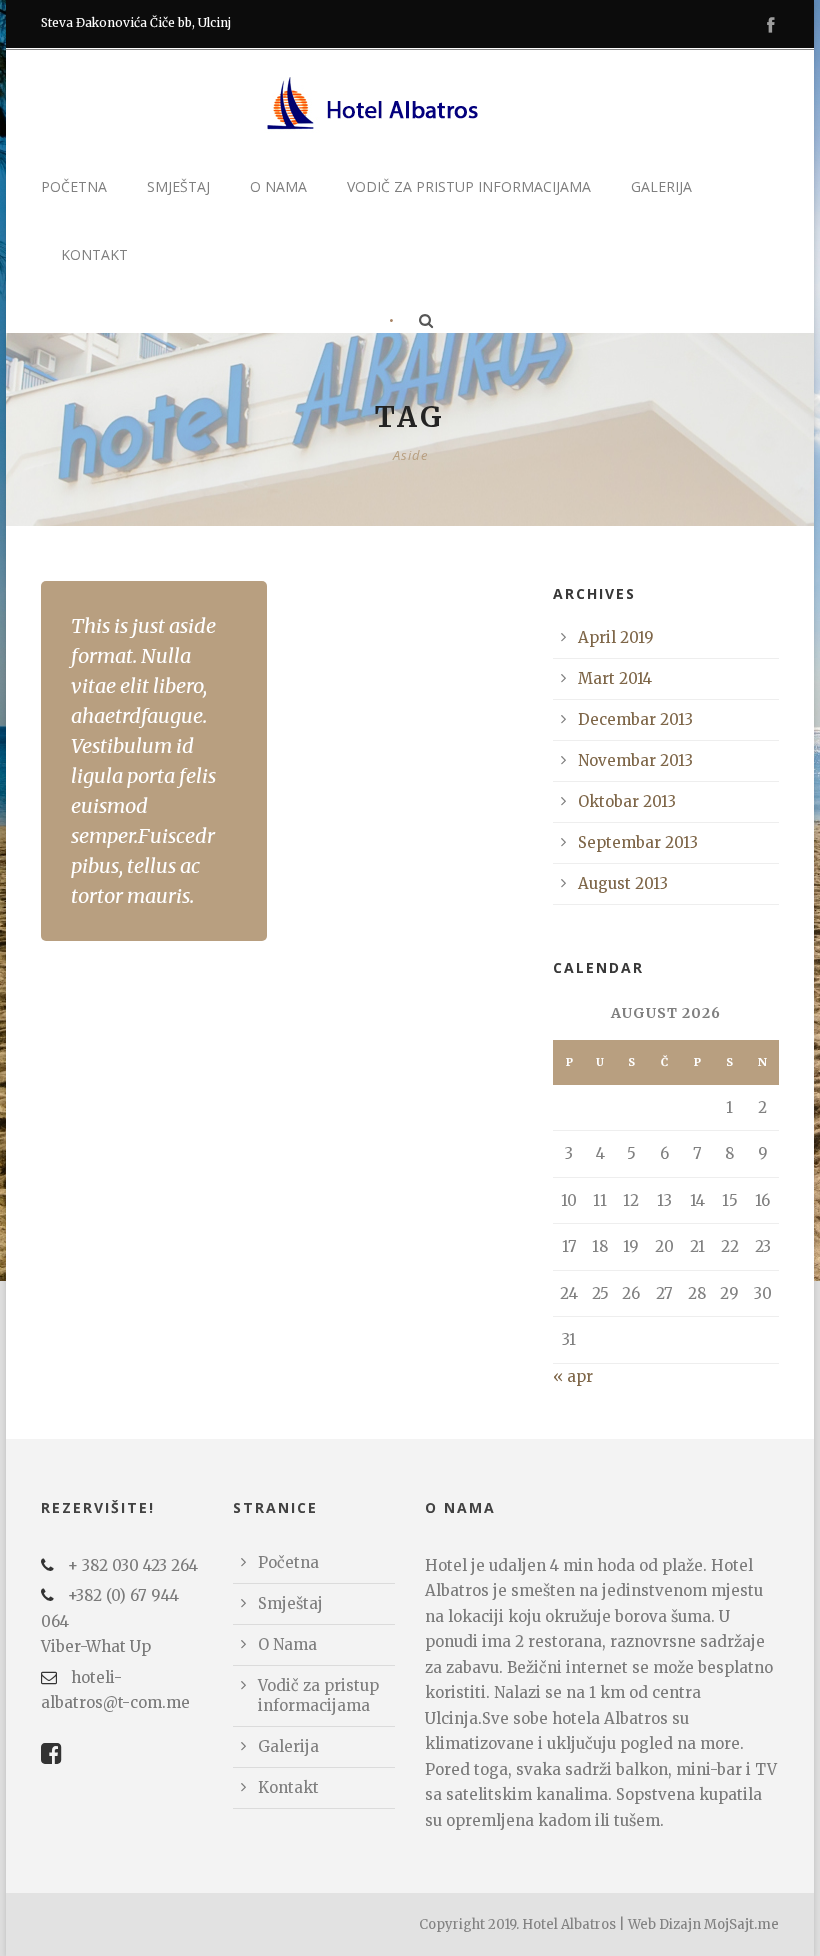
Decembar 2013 (635, 719)
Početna (74, 186)
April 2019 (616, 637)
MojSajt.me (741, 1924)
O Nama (278, 186)
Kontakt (94, 254)
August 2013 (623, 883)
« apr (573, 1376)
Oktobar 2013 (627, 801)
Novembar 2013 (635, 760)
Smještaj (178, 186)
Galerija (661, 186)
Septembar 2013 (638, 842)
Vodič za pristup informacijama (469, 186)
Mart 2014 (615, 678)
